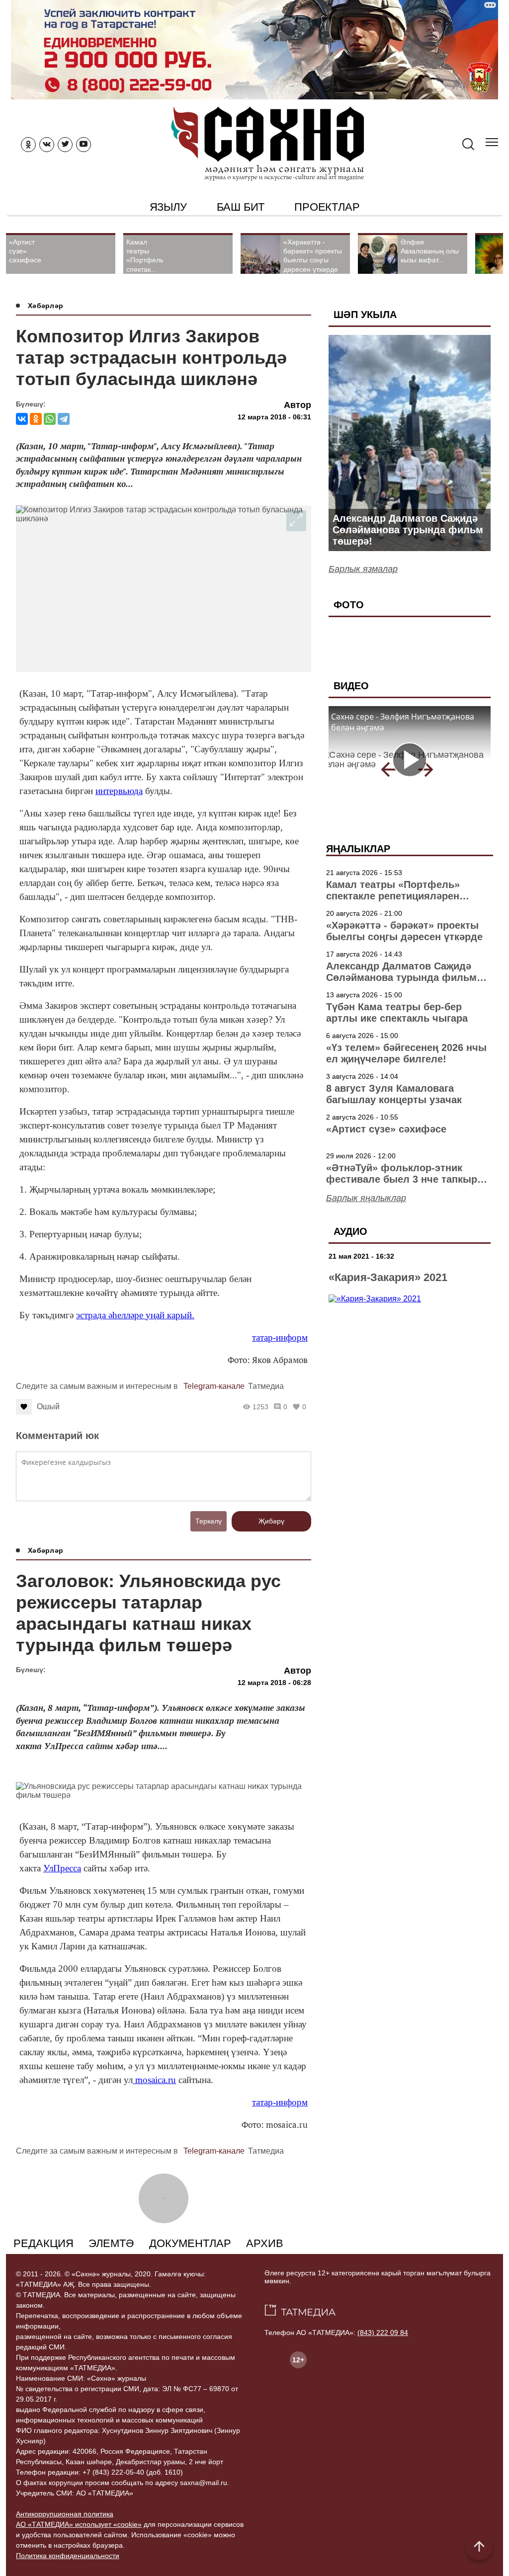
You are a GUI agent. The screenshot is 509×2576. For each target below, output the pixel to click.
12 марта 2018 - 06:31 (274, 417)
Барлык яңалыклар (366, 1198)
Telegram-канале (214, 1386)
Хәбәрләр (45, 306)
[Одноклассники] (36, 419)
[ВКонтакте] (22, 419)
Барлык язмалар (363, 569)
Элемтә (111, 2243)
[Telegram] (64, 419)
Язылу (168, 207)
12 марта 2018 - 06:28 (274, 1683)
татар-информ (280, 1337)
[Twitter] (65, 145)
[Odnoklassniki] (28, 145)
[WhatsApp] (50, 419)
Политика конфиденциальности (68, 2556)
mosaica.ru (154, 2080)
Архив (265, 2243)
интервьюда (119, 791)
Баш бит (241, 207)
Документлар (190, 2243)
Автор (297, 405)
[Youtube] (84, 145)
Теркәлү (209, 1521)
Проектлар (327, 207)
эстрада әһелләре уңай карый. (135, 1315)
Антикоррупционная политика (65, 2514)
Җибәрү (271, 1521)
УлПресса (62, 1868)
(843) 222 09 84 (383, 2333)
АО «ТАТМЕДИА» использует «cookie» (79, 2524)
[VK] (47, 145)
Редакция (43, 2243)
